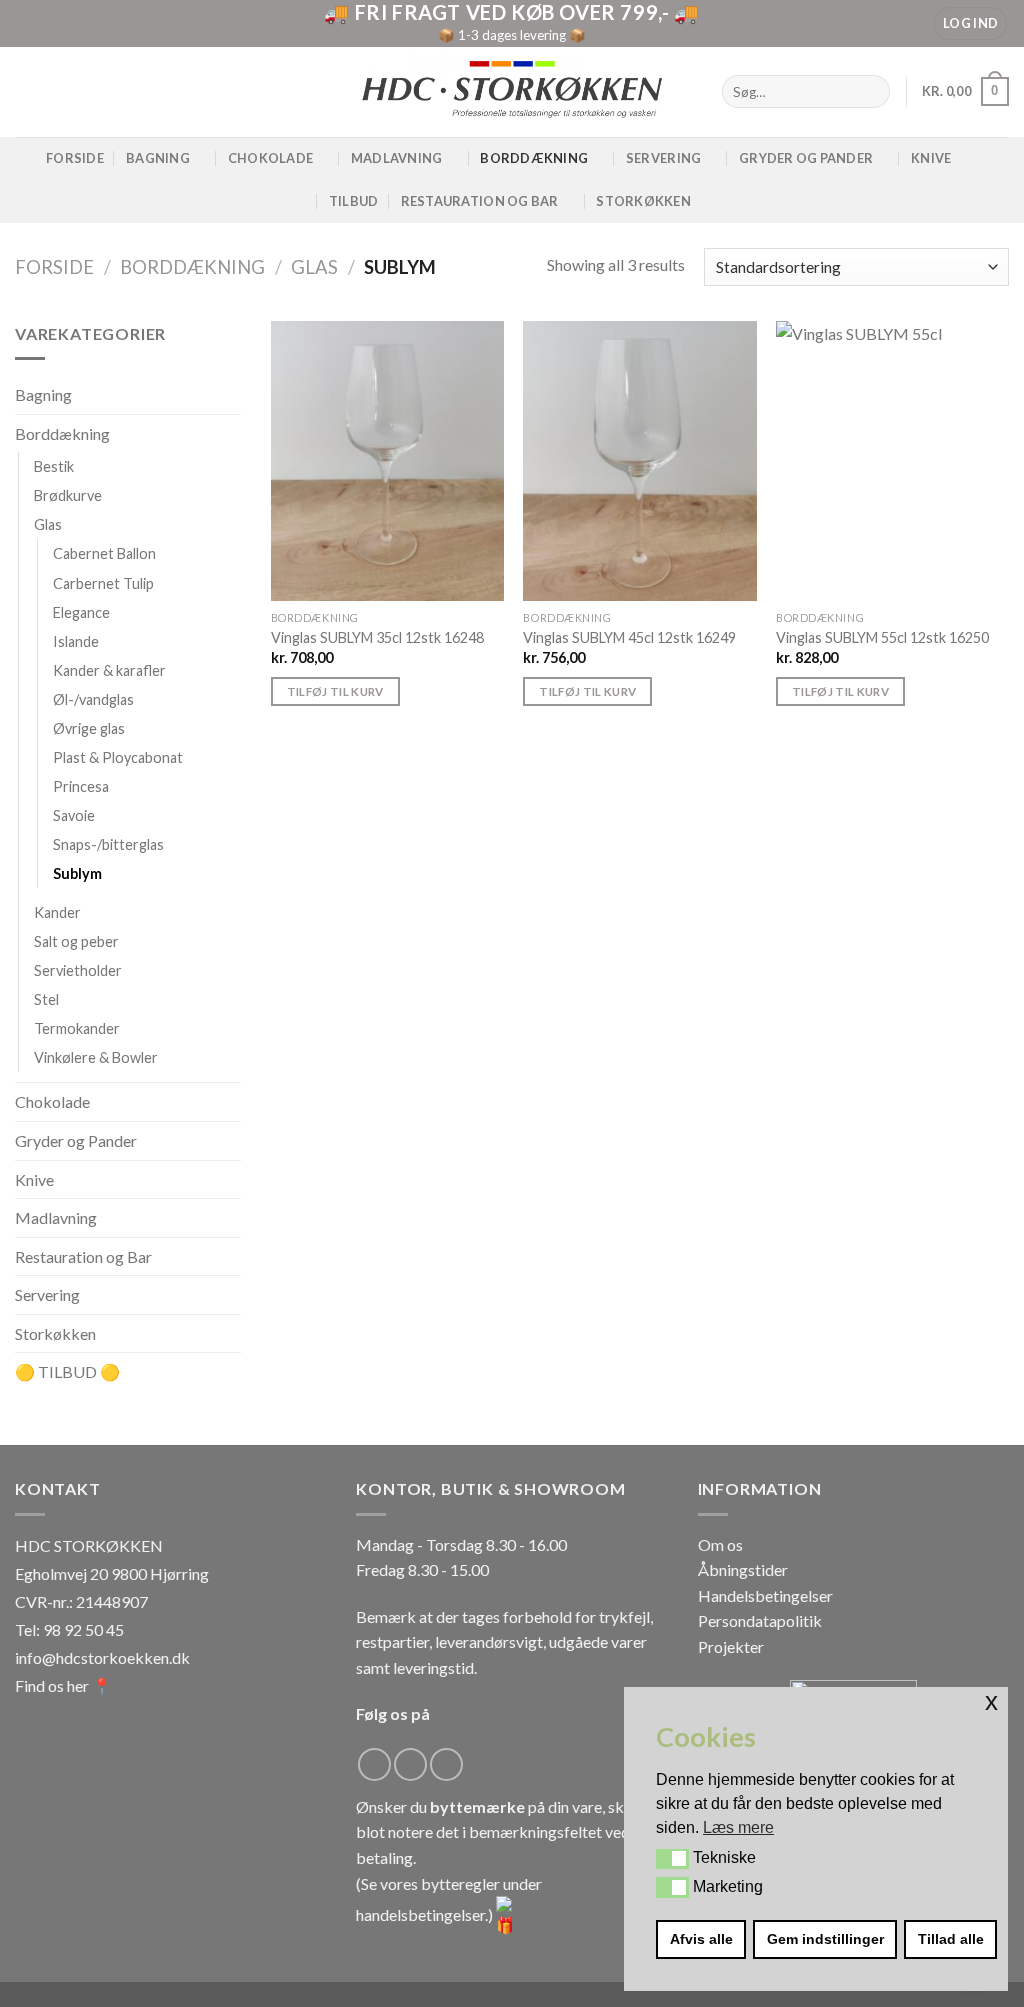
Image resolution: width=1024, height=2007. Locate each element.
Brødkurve (68, 496)
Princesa (81, 786)
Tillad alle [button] (951, 1939)
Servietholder (78, 971)
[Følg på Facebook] (374, 1764)
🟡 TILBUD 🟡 (67, 1372)
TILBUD (354, 201)
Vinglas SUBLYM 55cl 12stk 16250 (882, 637)
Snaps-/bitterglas (108, 844)
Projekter (731, 1646)
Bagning (158, 158)
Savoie (74, 815)
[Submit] (871, 92)
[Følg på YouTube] (446, 1764)
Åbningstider (743, 1569)
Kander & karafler (109, 670)
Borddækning (534, 158)
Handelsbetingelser (765, 1595)
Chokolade (270, 158)
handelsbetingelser (420, 1914)
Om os (720, 1544)
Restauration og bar (480, 201)
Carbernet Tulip (103, 583)
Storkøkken (643, 201)
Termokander (77, 1029)
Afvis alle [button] (701, 1939)
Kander (57, 912)
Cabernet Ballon (104, 554)
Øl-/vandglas (93, 699)
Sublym (77, 873)
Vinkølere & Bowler (96, 1058)
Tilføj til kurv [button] (335, 691)
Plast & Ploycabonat (118, 757)
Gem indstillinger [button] (825, 1939)
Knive (931, 158)
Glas (314, 267)
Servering (663, 158)
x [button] (991, 1701)
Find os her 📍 (63, 1685)
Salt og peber (76, 941)
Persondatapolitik (760, 1620)
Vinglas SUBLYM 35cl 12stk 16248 (377, 637)
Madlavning (397, 158)
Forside (75, 158)
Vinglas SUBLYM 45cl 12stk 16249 (629, 637)
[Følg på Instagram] (410, 1764)
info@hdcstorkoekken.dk (102, 1657)
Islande (76, 641)
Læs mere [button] (738, 1827)
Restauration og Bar (83, 1256)
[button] (672, 1859)
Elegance (81, 612)
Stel (46, 1000)
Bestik (54, 467)
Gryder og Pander (806, 158)
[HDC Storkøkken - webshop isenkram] (512, 91)
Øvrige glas (89, 728)
